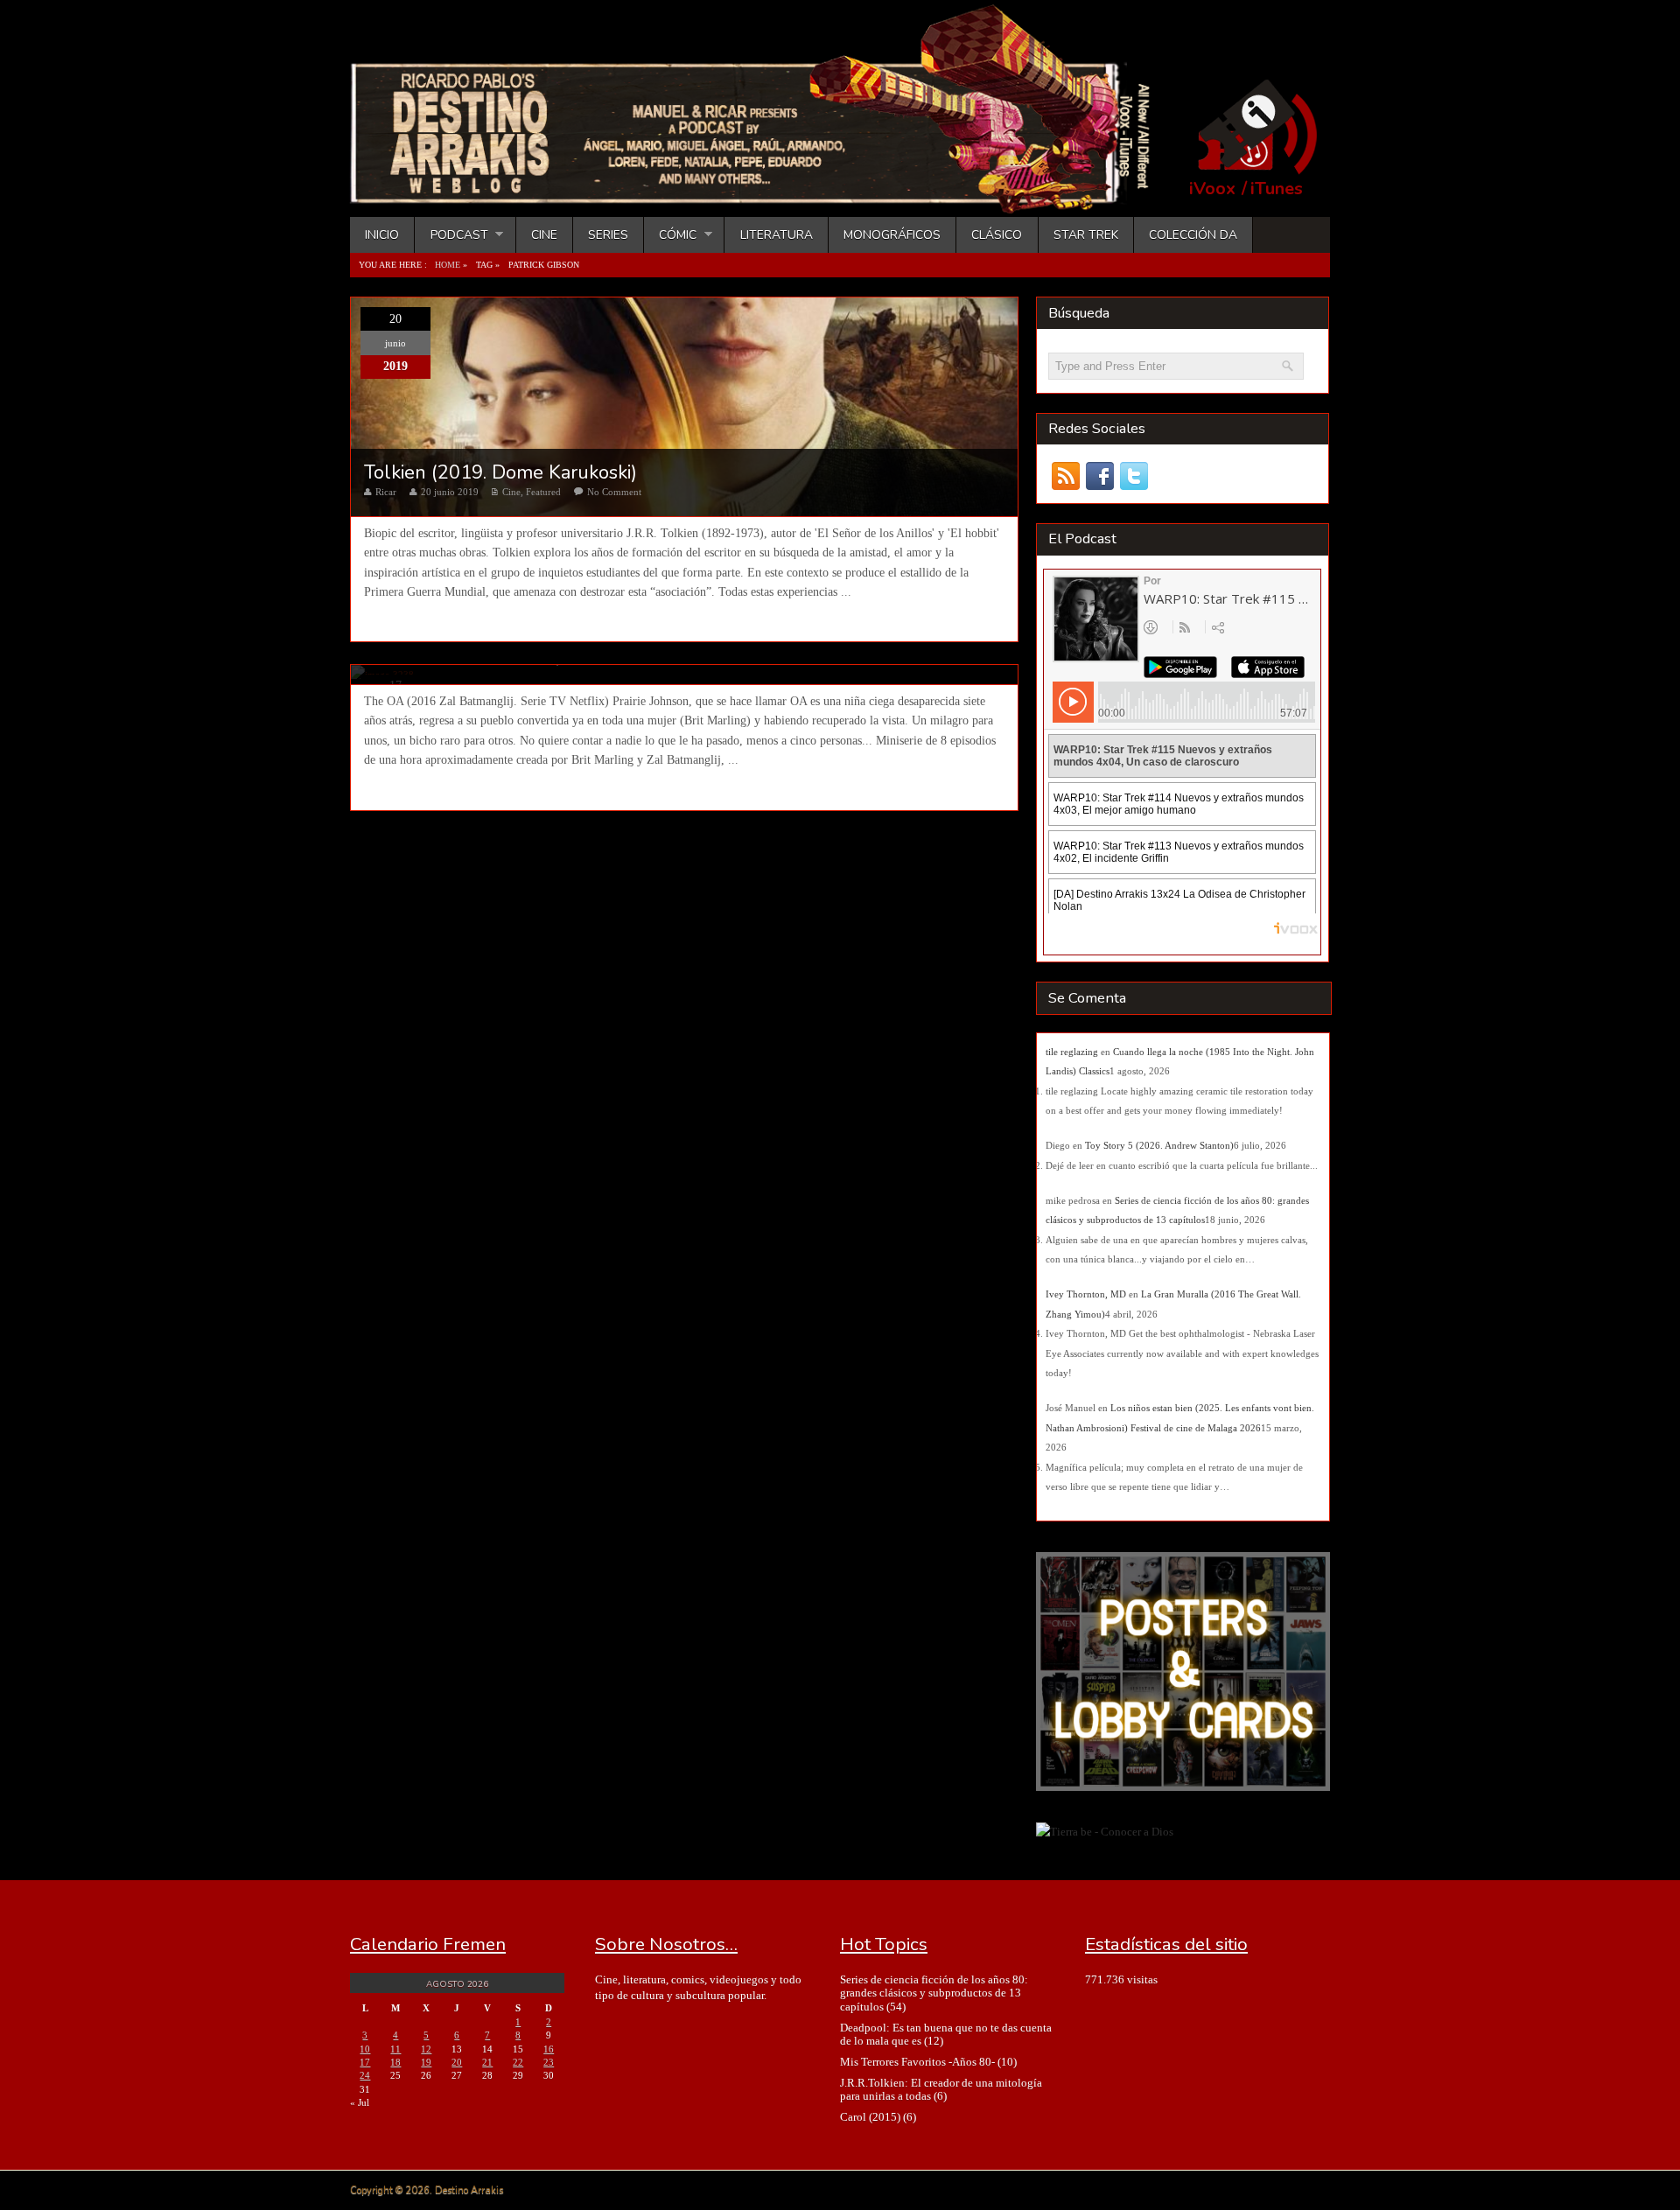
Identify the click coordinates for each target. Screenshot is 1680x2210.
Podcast (451, 235)
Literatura (777, 235)
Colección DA (1193, 235)
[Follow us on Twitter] (1134, 476)
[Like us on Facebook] (1099, 476)
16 (549, 2049)
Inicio (382, 235)
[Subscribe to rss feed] (1065, 476)
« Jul (360, 2102)
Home (448, 265)
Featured (543, 492)
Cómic (670, 235)
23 (549, 2062)
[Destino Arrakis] (762, 197)
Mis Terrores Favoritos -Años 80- (917, 2062)
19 (426, 2062)
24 (365, 2075)
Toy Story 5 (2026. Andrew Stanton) (1159, 1145)
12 (426, 2049)
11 (395, 2049)
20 (457, 2062)
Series (608, 235)
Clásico (997, 235)
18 (395, 2062)
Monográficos (892, 235)
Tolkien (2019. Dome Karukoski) (500, 472)
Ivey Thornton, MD (1086, 1294)
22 (518, 2062)
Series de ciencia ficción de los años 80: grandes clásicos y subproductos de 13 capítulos (934, 1993)
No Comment (614, 492)
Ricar (386, 492)
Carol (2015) (870, 2117)
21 (487, 2062)
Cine (544, 235)
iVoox (1212, 189)
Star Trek (1086, 235)
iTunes (1277, 189)
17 (365, 2062)
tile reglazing (1072, 1052)
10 (365, 2049)
